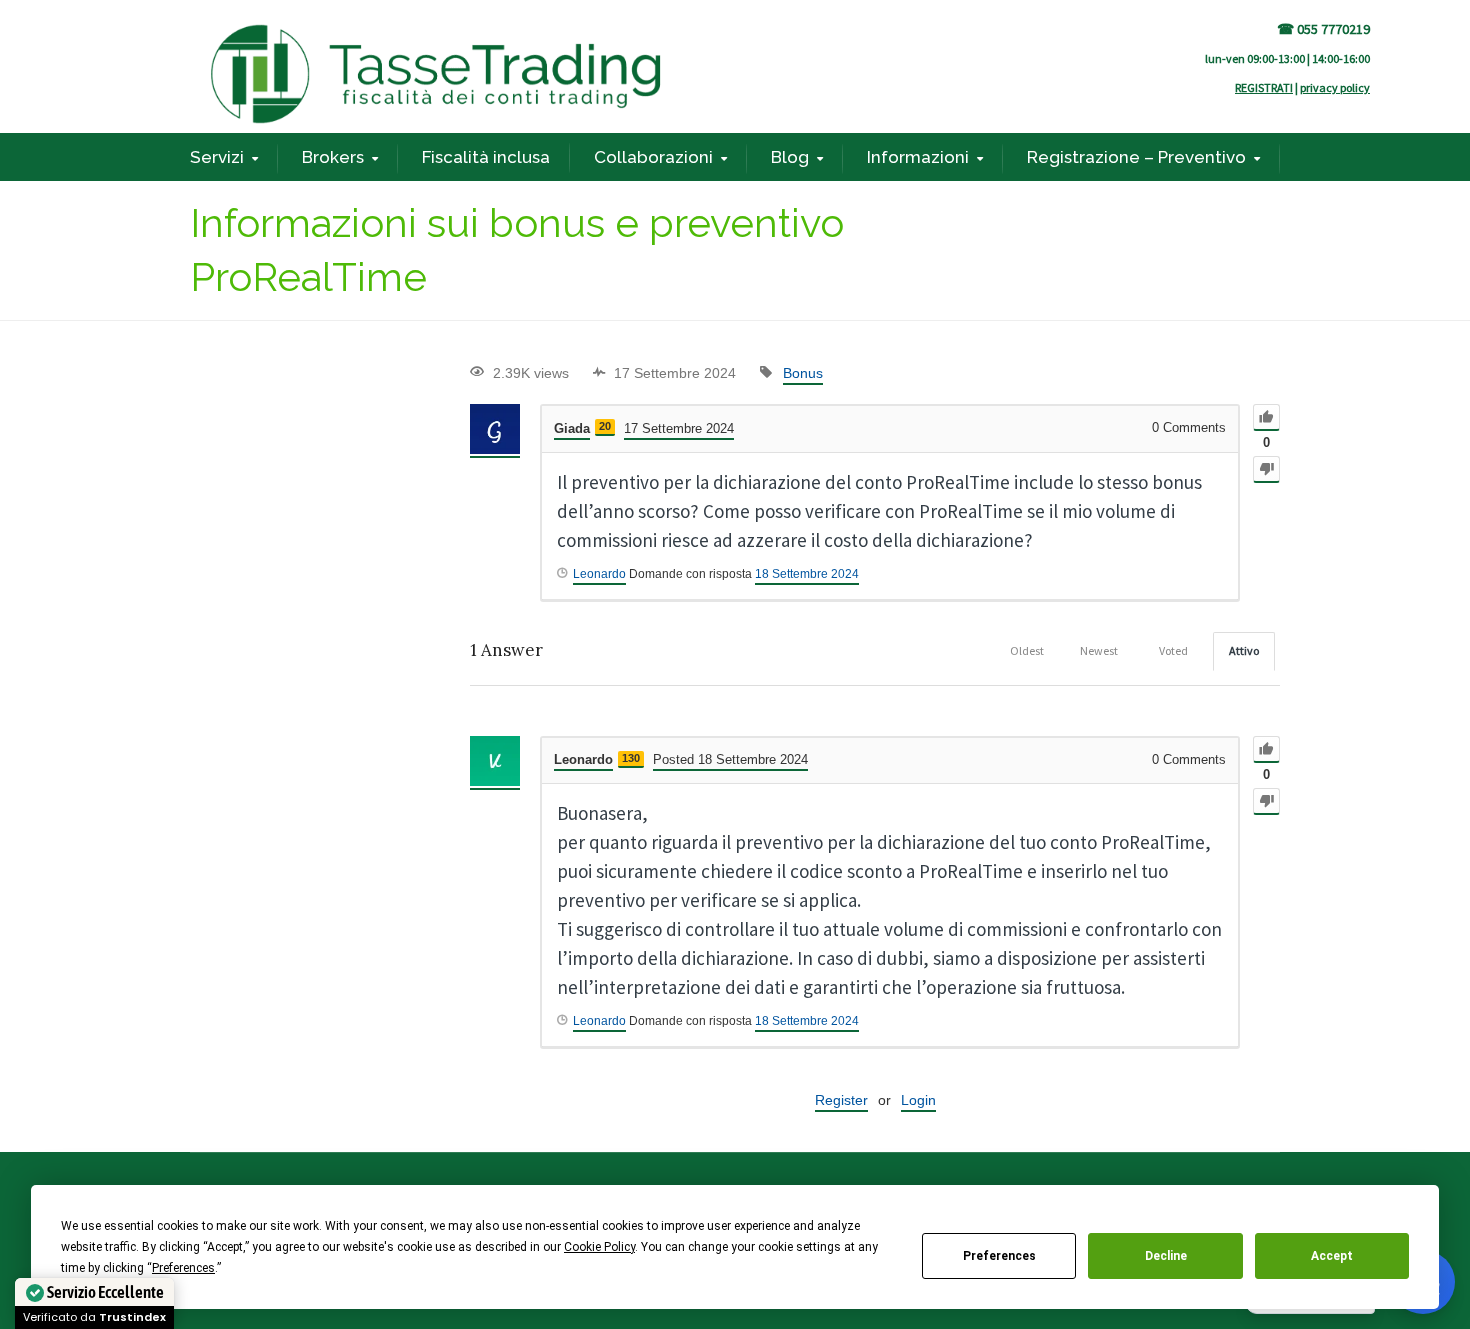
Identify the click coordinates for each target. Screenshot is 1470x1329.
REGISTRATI (1264, 87)
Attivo (1244, 650)
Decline (1166, 1256)
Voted (1173, 650)
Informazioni (918, 157)
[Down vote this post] (1266, 469)
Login (918, 1100)
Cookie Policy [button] (599, 1247)
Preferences (999, 1256)
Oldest (1027, 650)
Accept (1332, 1256)
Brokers (333, 157)
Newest (1099, 650)
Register (841, 1100)
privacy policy (1335, 87)
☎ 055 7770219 (1323, 29)
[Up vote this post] (1266, 417)
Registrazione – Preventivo (1136, 157)
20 (605, 426)
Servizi (217, 157)
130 (631, 758)
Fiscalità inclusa (486, 157)
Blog (790, 157)
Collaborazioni (653, 157)
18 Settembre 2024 (807, 574)
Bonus (803, 373)
